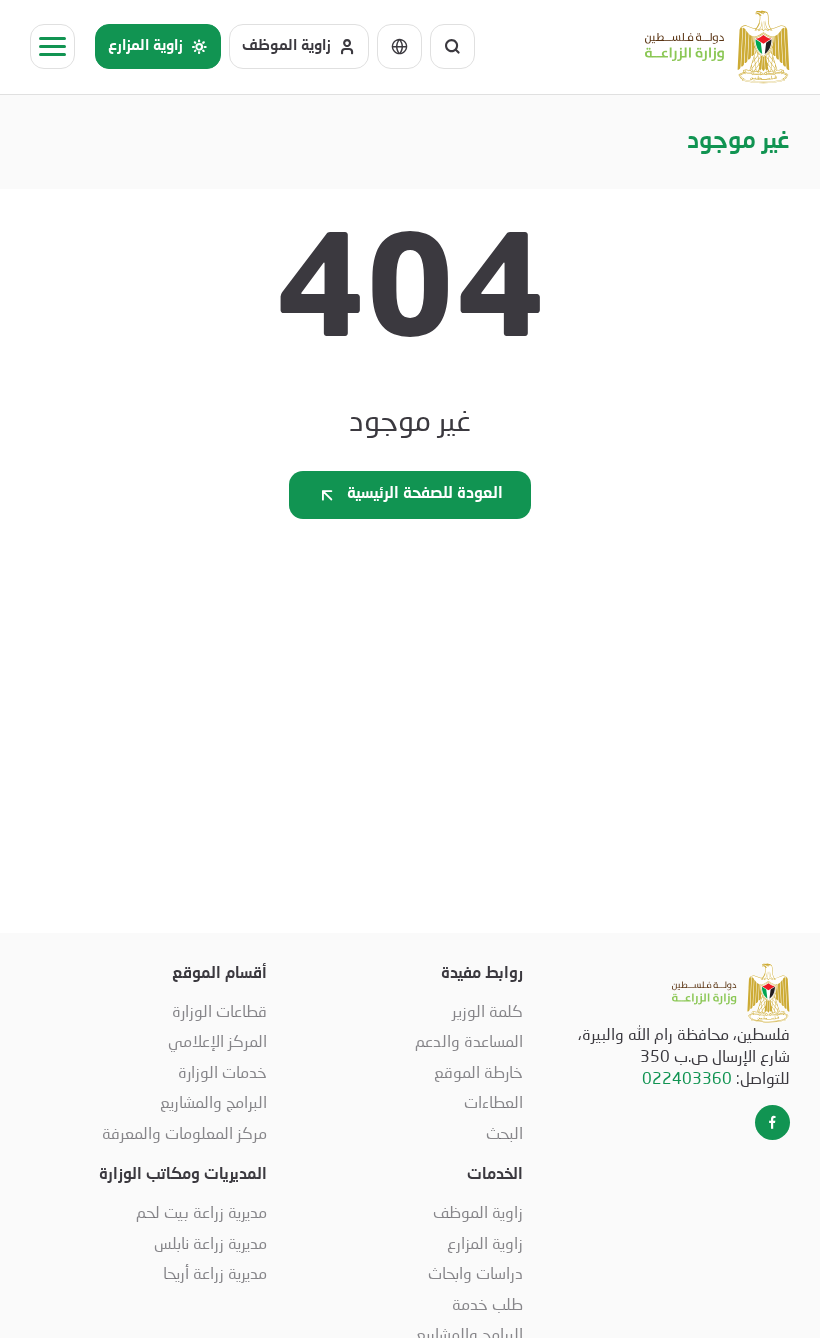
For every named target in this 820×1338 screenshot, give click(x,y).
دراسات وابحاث (475, 1272)
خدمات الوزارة (222, 1071)
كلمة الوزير (487, 1010)
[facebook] (772, 1122)
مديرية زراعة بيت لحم (201, 1211)
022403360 (687, 1077)
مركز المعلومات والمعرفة (184, 1132)
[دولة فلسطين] (717, 47)
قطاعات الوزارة (219, 1010)
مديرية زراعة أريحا (215, 1272)
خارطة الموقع (478, 1071)
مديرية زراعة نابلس (210, 1242)
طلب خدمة (487, 1303)
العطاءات (493, 1101)
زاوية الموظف (478, 1211)
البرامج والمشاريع (213, 1101)
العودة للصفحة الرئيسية (425, 494)
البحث (504, 1132)
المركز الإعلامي (217, 1040)
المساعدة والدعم (469, 1040)
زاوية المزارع (485, 1242)
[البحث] (452, 46)
